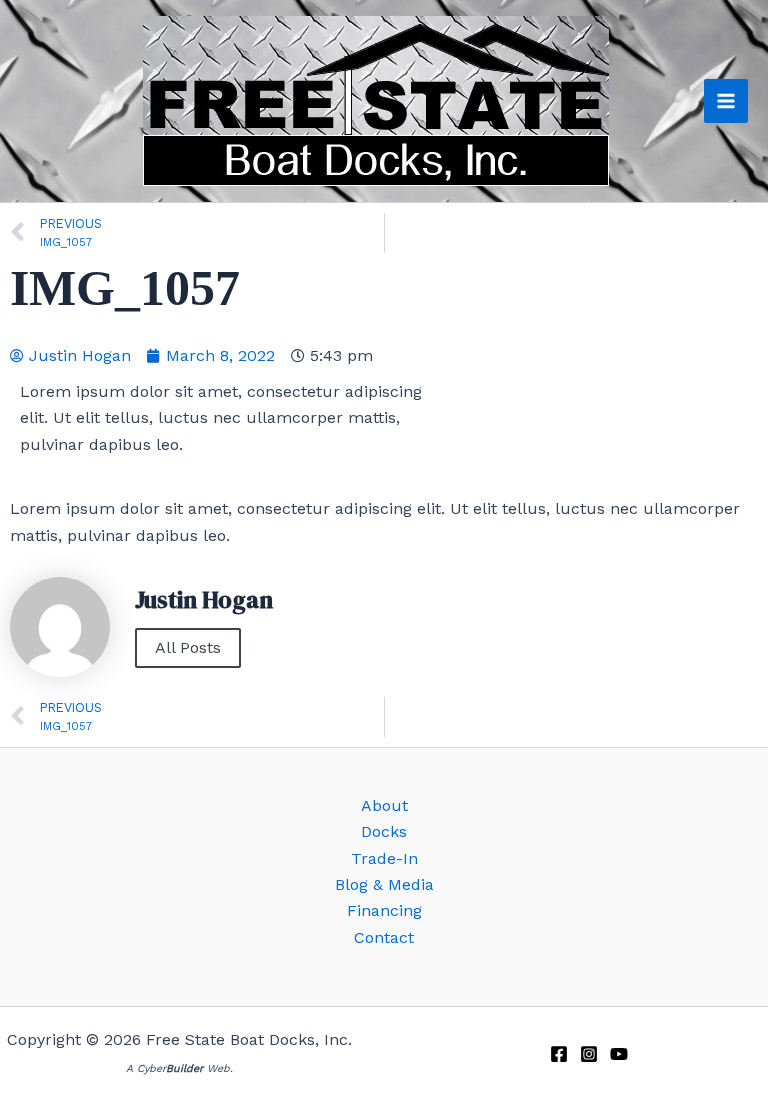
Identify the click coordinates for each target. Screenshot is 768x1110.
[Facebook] (559, 1054)
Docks (384, 831)
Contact (384, 937)
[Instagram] (589, 1054)
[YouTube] (619, 1054)
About (384, 805)
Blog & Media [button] (384, 884)
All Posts (188, 647)
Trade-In (384, 858)
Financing (384, 910)
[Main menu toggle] (726, 101)
